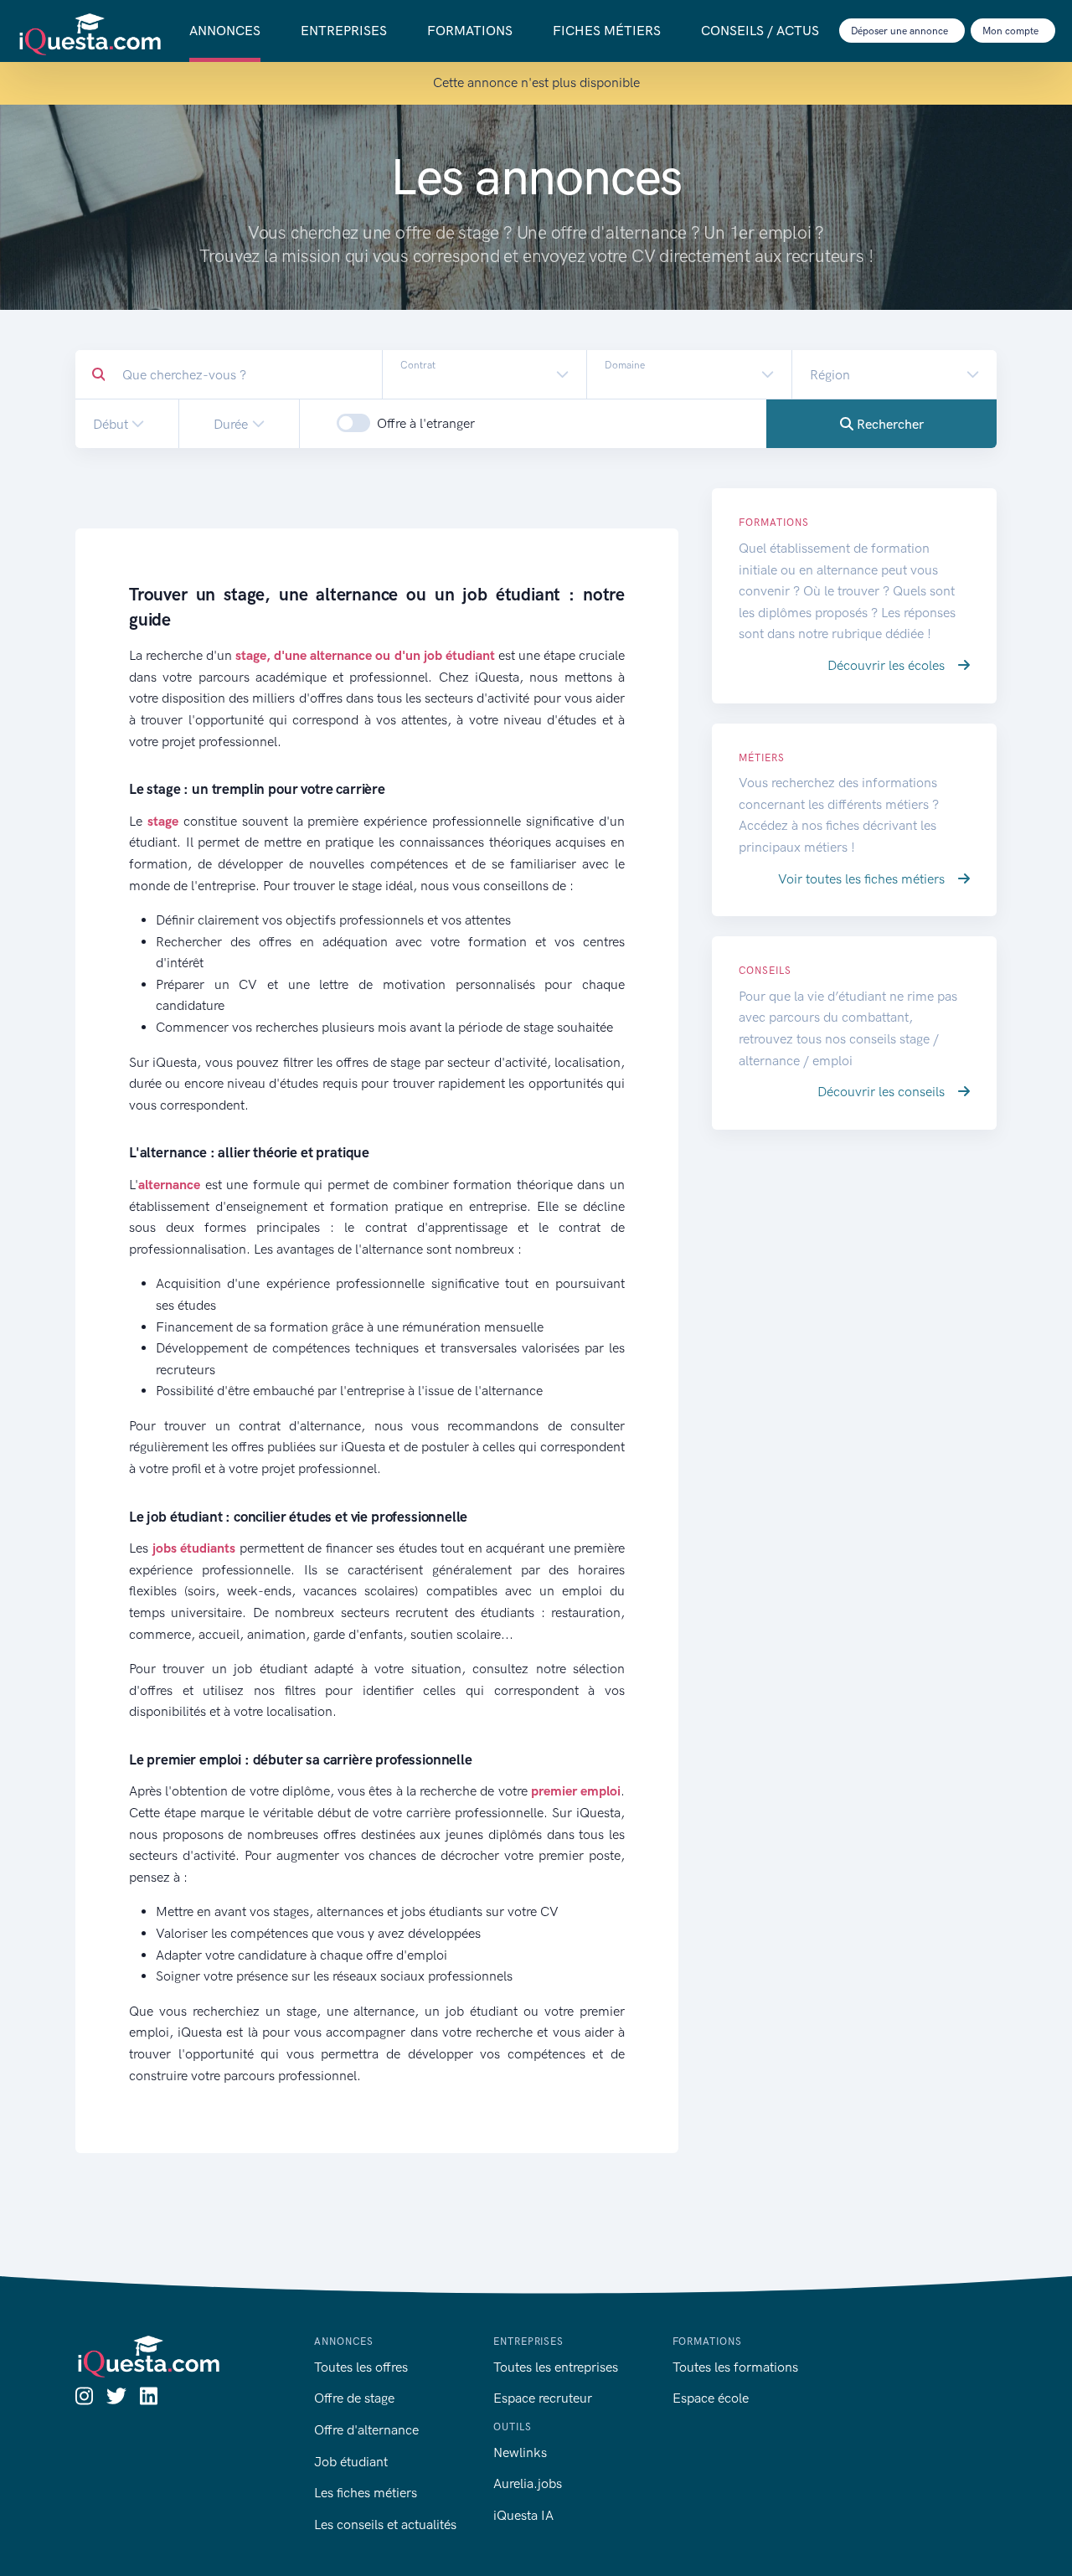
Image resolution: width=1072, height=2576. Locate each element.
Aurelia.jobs (528, 2483)
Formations (470, 31)
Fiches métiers (607, 31)
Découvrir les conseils (883, 1092)
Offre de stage (354, 2398)
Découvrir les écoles (888, 665)
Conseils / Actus (760, 31)
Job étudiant (351, 2462)
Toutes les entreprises (556, 2367)
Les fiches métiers (366, 2493)
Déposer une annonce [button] (901, 31)
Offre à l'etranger (426, 423)
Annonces (225, 31)
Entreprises (344, 31)
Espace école (711, 2398)
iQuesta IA (523, 2515)
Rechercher (889, 424)
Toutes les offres (361, 2367)
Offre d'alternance (366, 2430)
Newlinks (520, 2452)
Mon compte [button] (1012, 31)
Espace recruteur (543, 2398)
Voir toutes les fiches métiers (863, 879)
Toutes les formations (735, 2367)
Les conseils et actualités (385, 2524)
